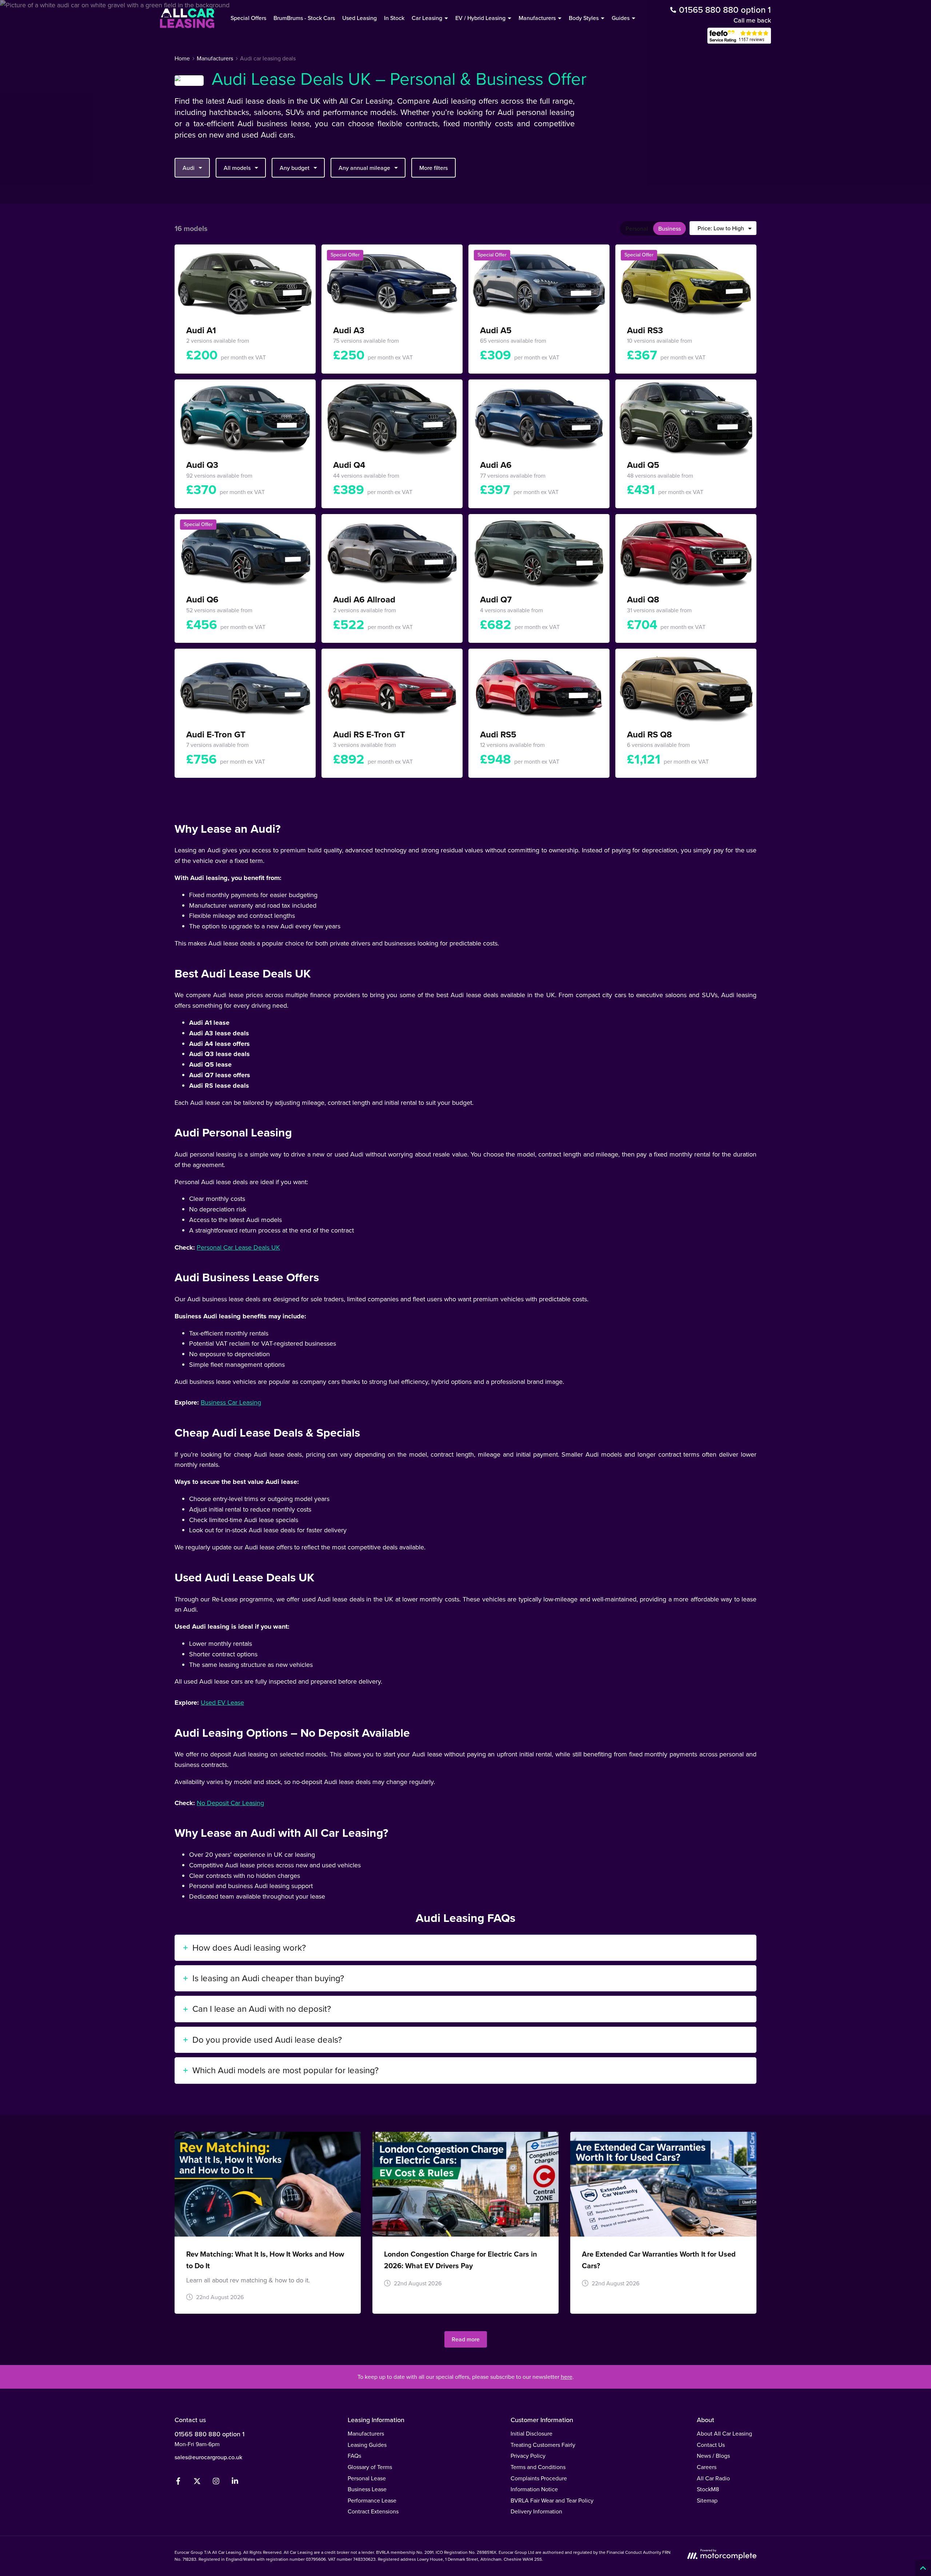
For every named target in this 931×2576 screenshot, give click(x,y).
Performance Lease (372, 2501)
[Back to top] (923, 2568)
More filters (433, 168)
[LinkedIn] (235, 2483)
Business (670, 229)
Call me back (752, 20)
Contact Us (711, 2445)
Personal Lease (367, 2478)
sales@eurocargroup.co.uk (208, 2457)
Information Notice (534, 2489)
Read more (466, 2339)
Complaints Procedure (539, 2478)
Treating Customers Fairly (543, 2445)
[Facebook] (178, 2483)
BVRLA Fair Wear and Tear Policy (552, 2501)
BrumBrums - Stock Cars (304, 18)
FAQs (354, 2456)
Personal (637, 229)
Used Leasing (359, 18)
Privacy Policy (528, 2456)
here (567, 2377)
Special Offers (248, 18)
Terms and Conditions (538, 2467)
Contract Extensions (373, 2511)
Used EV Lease (222, 1703)
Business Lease (367, 2489)
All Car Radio (713, 2478)
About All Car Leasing (724, 2434)
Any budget (295, 168)
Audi (189, 168)
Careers (707, 2467)
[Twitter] (197, 2483)
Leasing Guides (367, 2445)
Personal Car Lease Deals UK (238, 1247)
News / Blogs (713, 2456)
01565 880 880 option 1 (209, 2434)
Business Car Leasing (231, 1402)
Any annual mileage (364, 168)
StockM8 (708, 2489)
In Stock (394, 18)
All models (237, 168)
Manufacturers (366, 2434)
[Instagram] (216, 2483)
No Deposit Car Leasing (230, 1803)
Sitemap (707, 2501)
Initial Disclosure (532, 2434)
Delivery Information (536, 2511)
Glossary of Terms (370, 2467)
